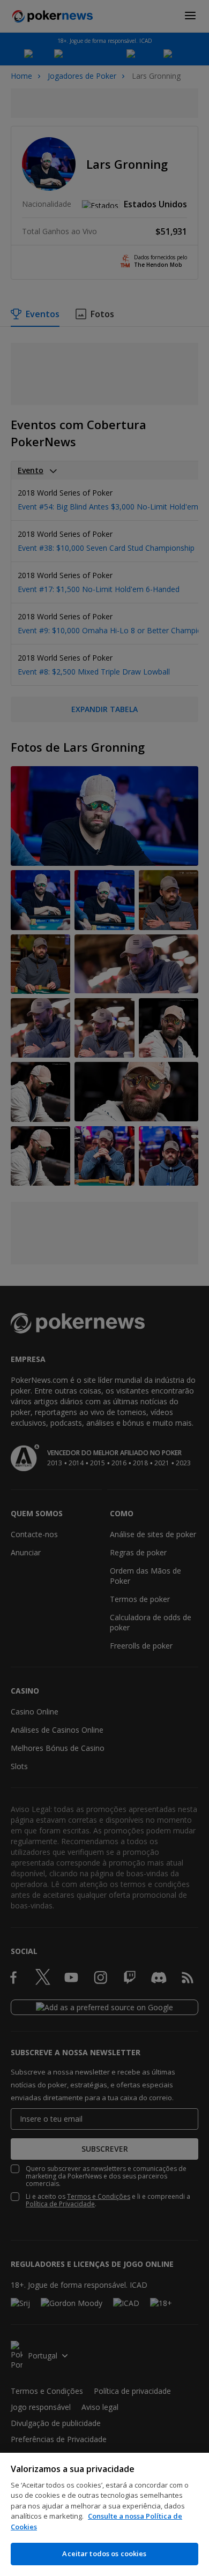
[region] (104, 2514)
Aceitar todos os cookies (104, 2553)
